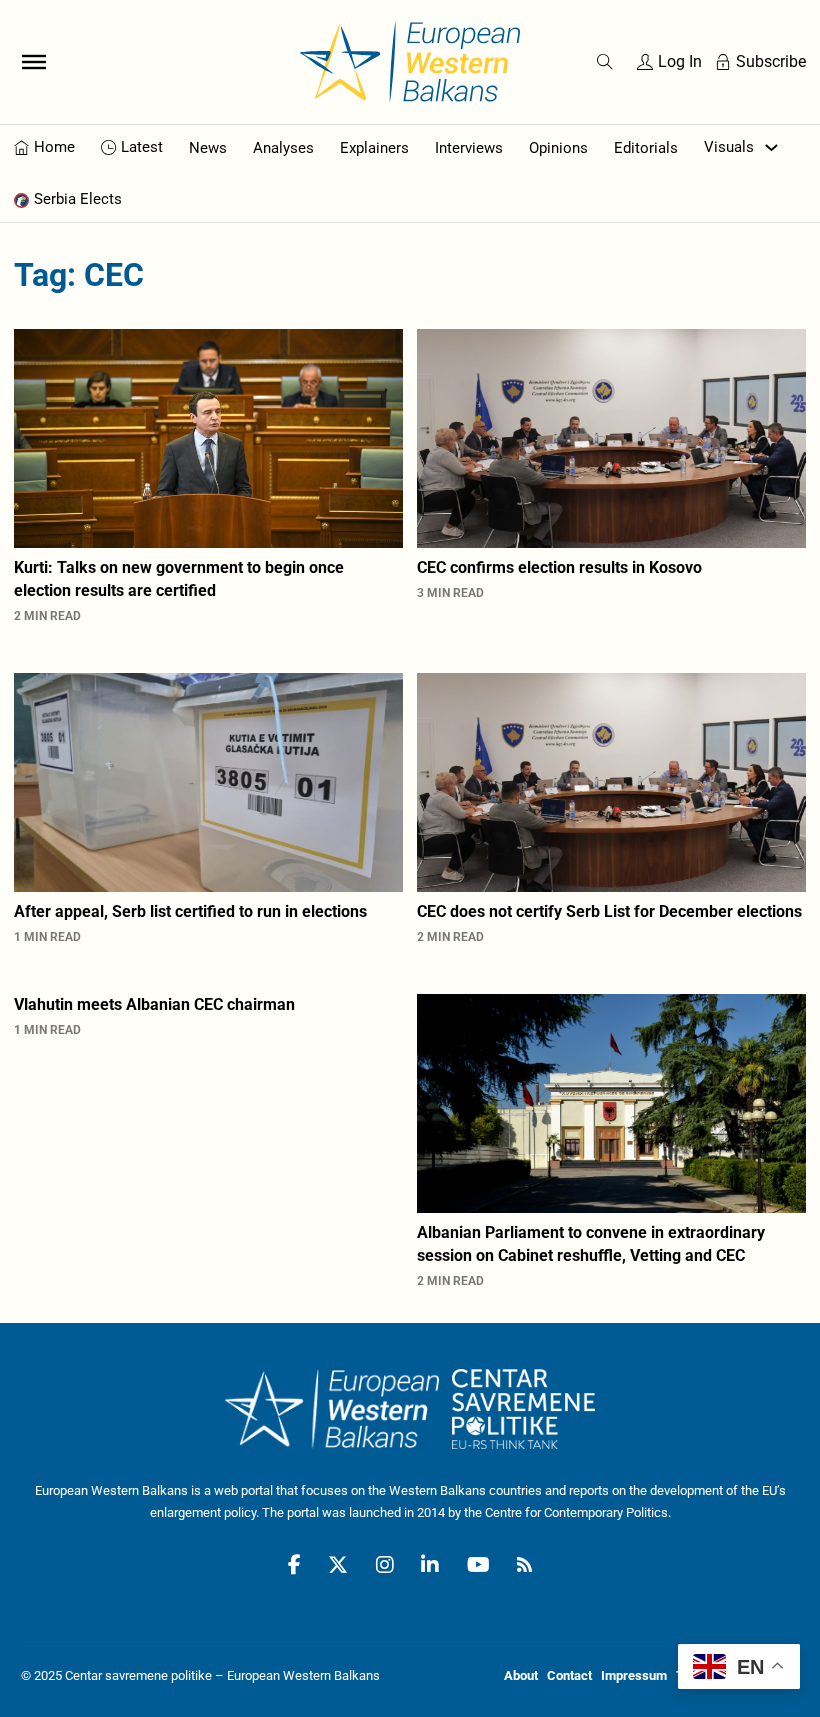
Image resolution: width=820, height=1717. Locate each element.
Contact (569, 1675)
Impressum (634, 1675)
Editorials (646, 148)
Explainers (374, 148)
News (208, 148)
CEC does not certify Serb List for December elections (609, 911)
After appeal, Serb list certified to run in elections (190, 911)
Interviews (469, 148)
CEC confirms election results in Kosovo (559, 567)
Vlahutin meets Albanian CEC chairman (154, 1004)
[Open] (34, 62)
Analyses (283, 148)
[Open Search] (605, 62)
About (521, 1675)
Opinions (558, 148)
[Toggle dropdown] (771, 147)
